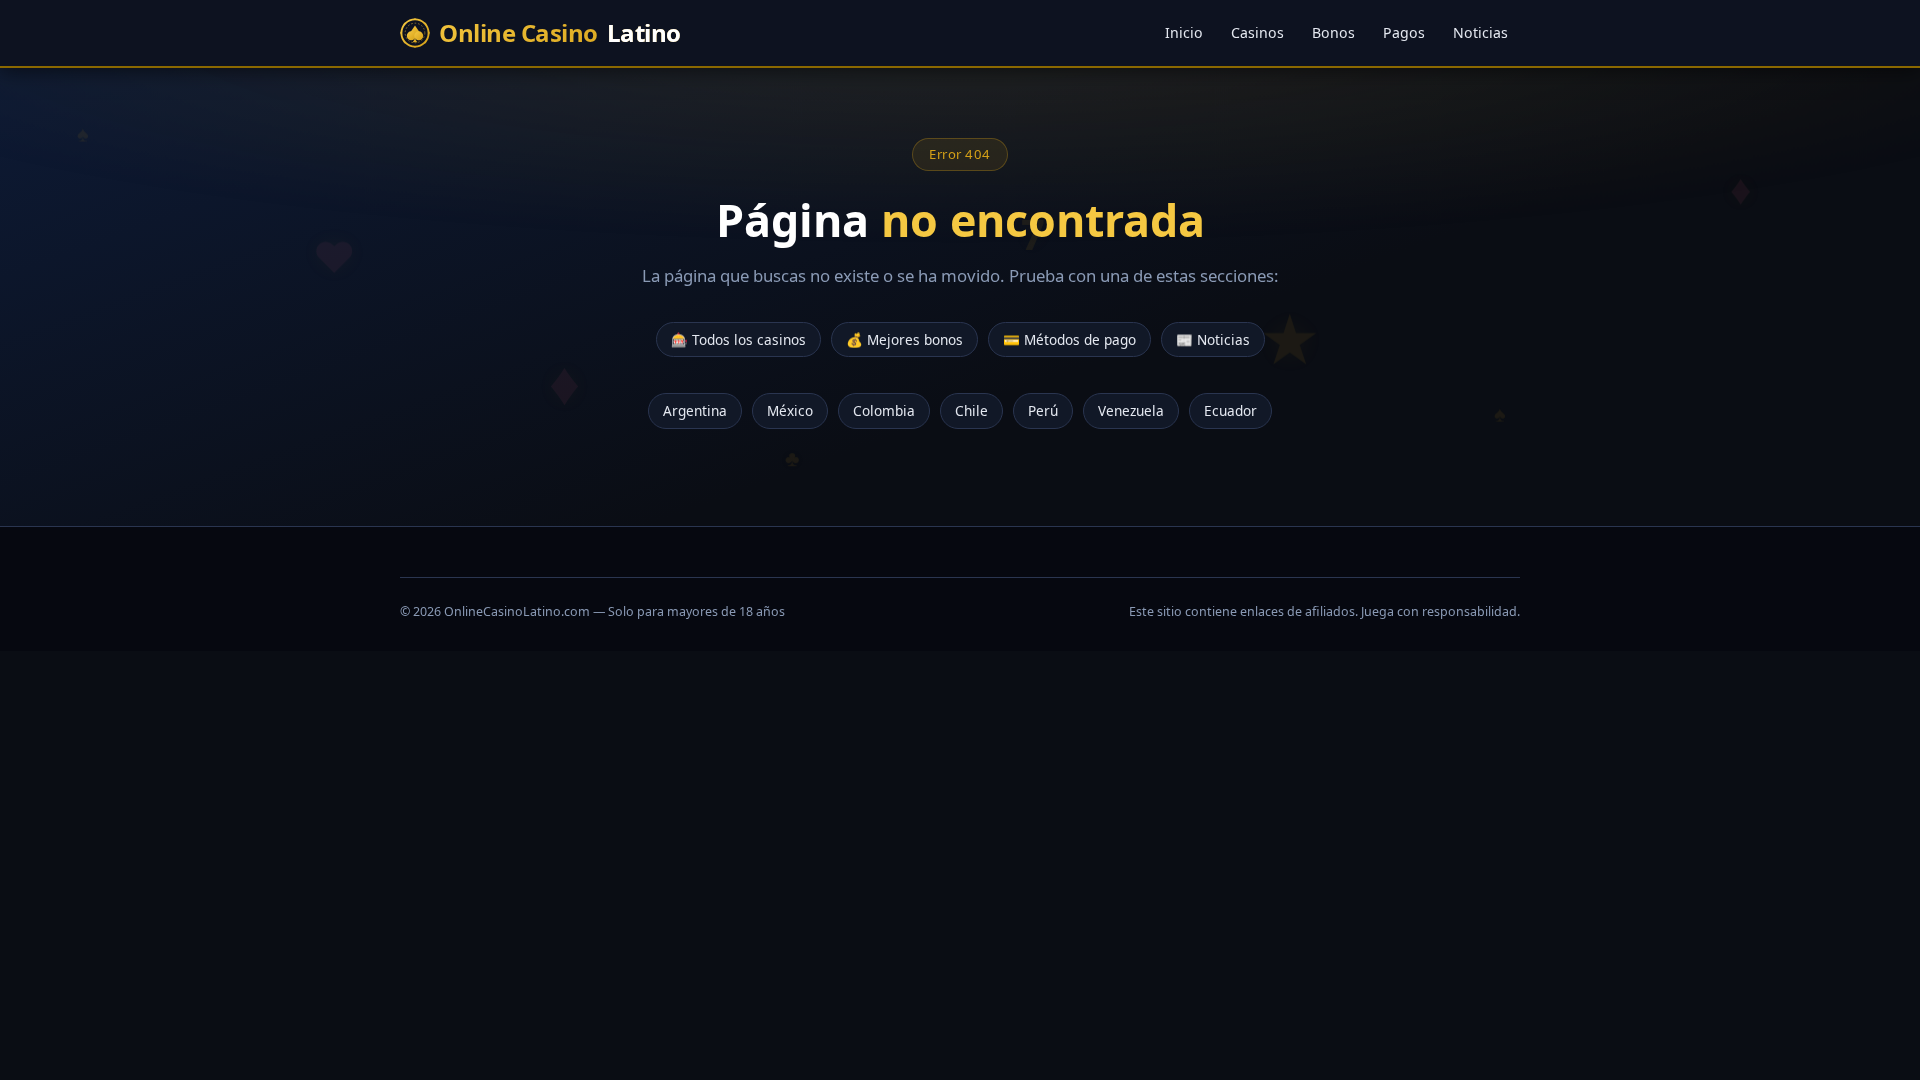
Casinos (1257, 32)
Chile (971, 411)
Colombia (884, 411)
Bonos (1333, 32)
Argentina (695, 411)
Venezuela (1131, 411)
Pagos (1404, 32)
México (790, 411)
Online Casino (560, 32)
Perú (1043, 411)
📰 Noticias (1213, 339)
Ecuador (1230, 411)
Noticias (1480, 32)
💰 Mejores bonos (904, 339)
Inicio (1184, 32)
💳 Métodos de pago (1069, 339)
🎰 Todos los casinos (738, 339)
